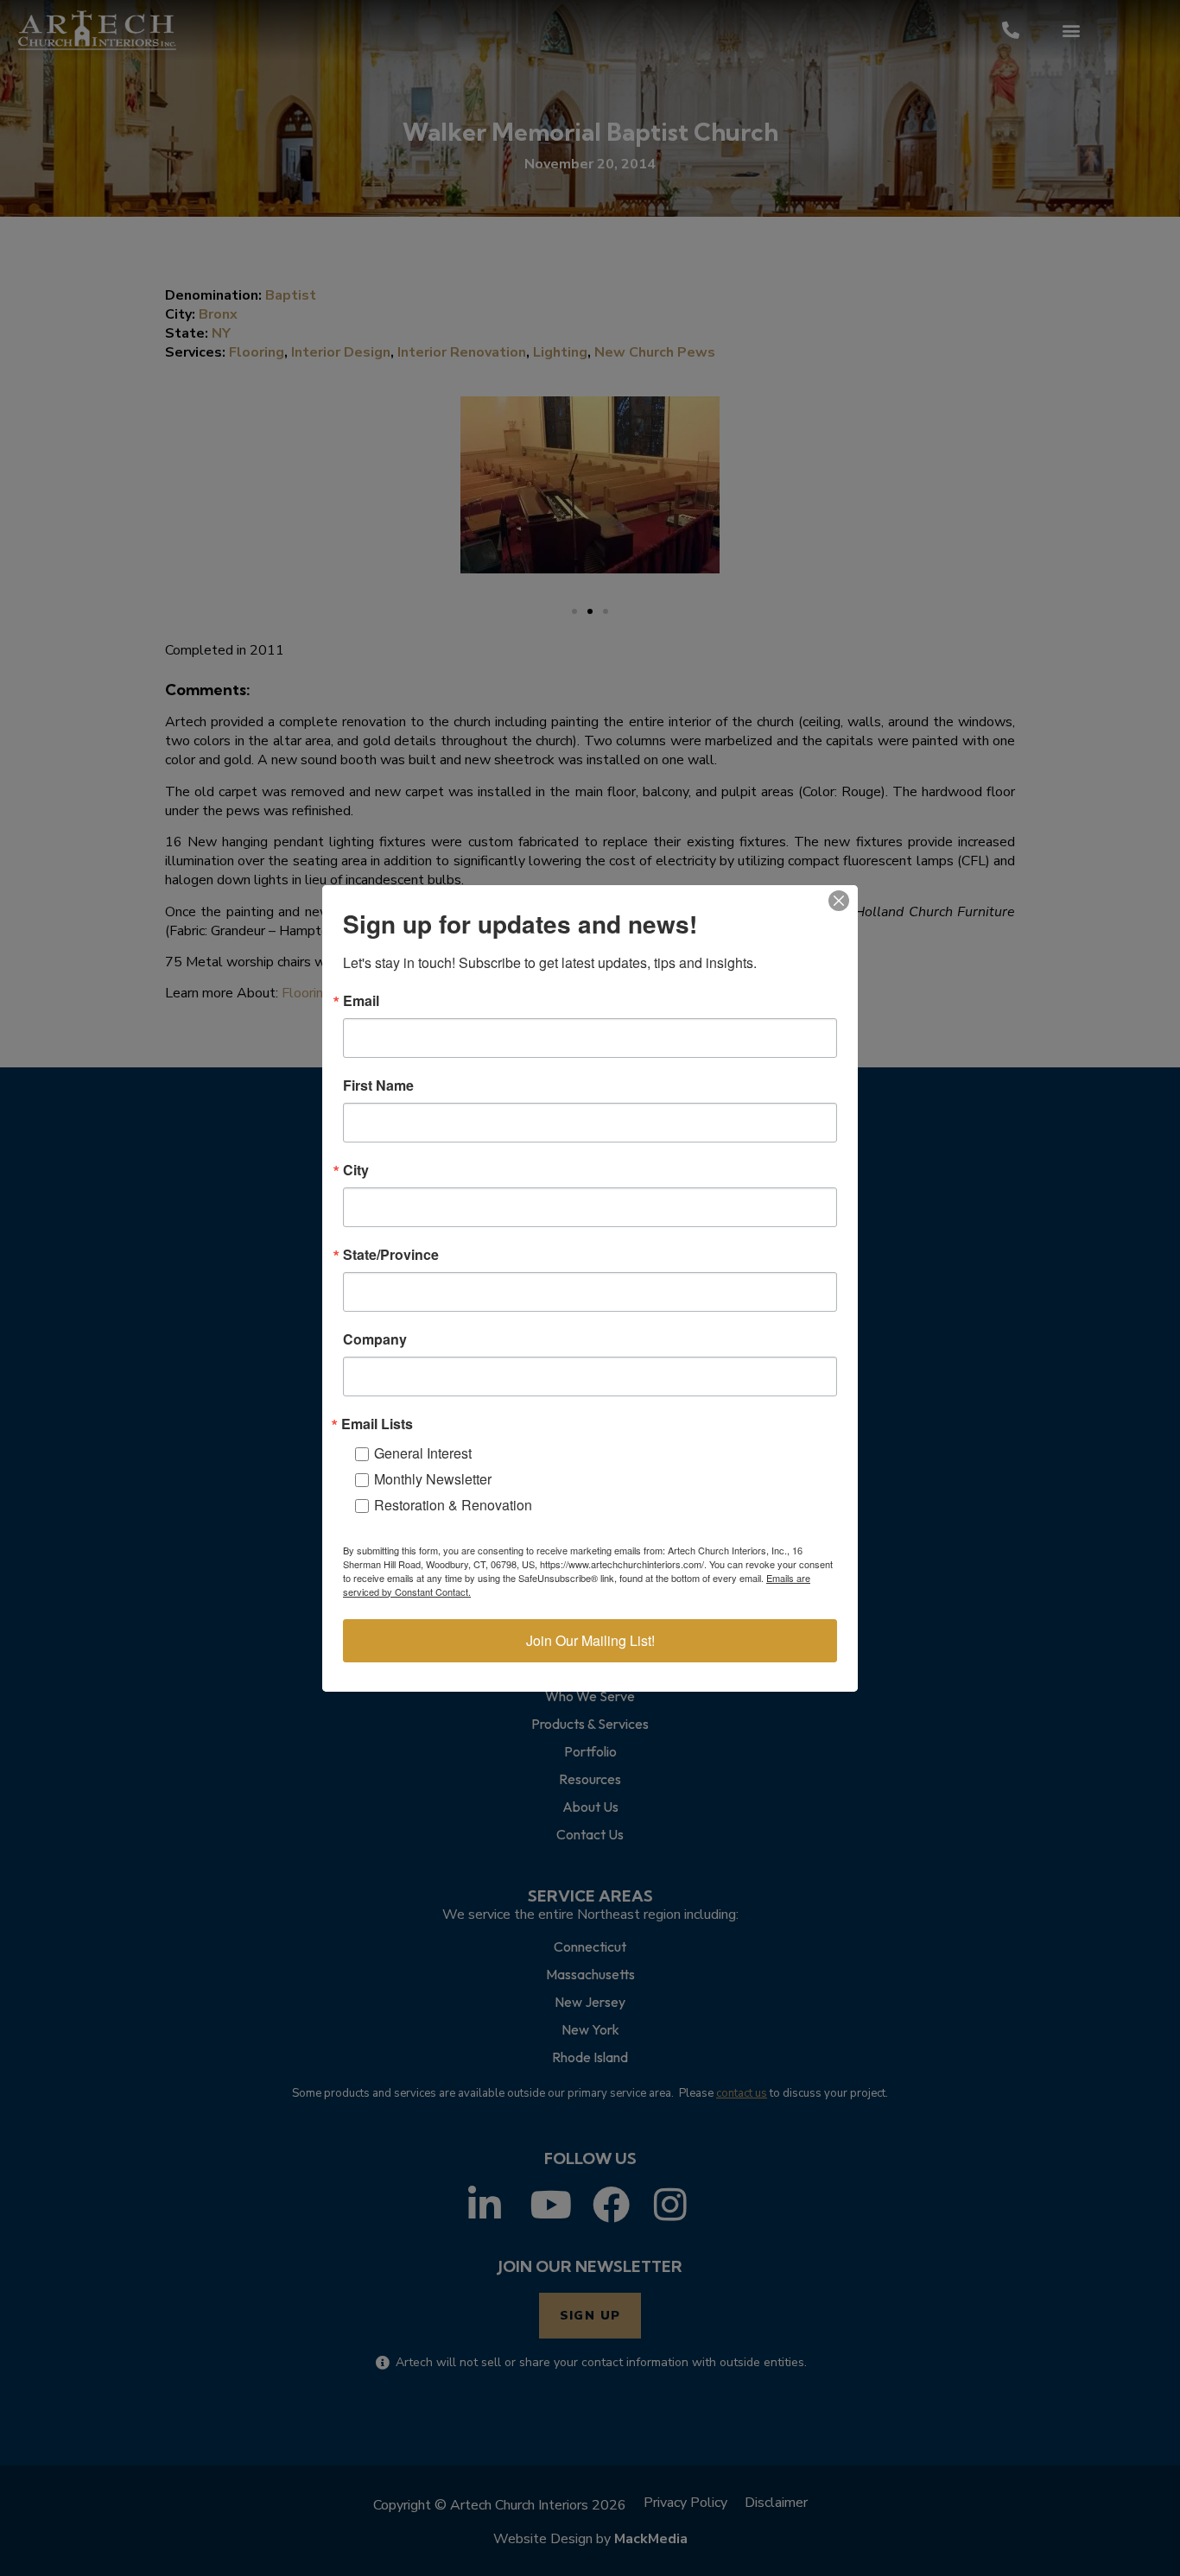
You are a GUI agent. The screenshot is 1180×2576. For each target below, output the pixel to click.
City (356, 1170)
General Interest (423, 1453)
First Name (378, 1085)
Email (361, 1001)
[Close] (839, 901)
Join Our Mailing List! (590, 1640)
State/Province (391, 1255)
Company (375, 1339)
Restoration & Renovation (453, 1505)
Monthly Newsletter (433, 1479)
